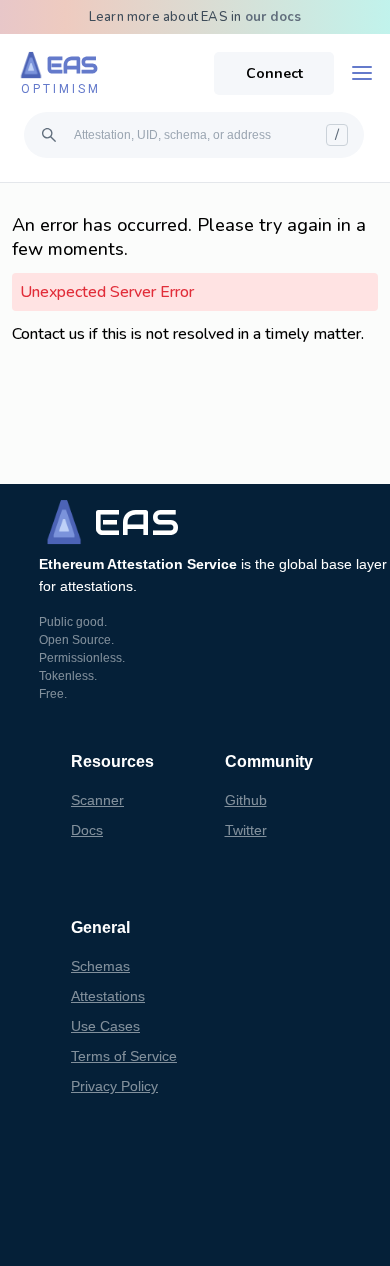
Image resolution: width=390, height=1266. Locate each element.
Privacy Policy (114, 1086)
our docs (273, 17)
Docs (87, 830)
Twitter (246, 830)
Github (246, 800)
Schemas (100, 966)
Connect (274, 73)
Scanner (97, 800)
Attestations (108, 996)
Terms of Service (124, 1056)
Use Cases (105, 1026)
